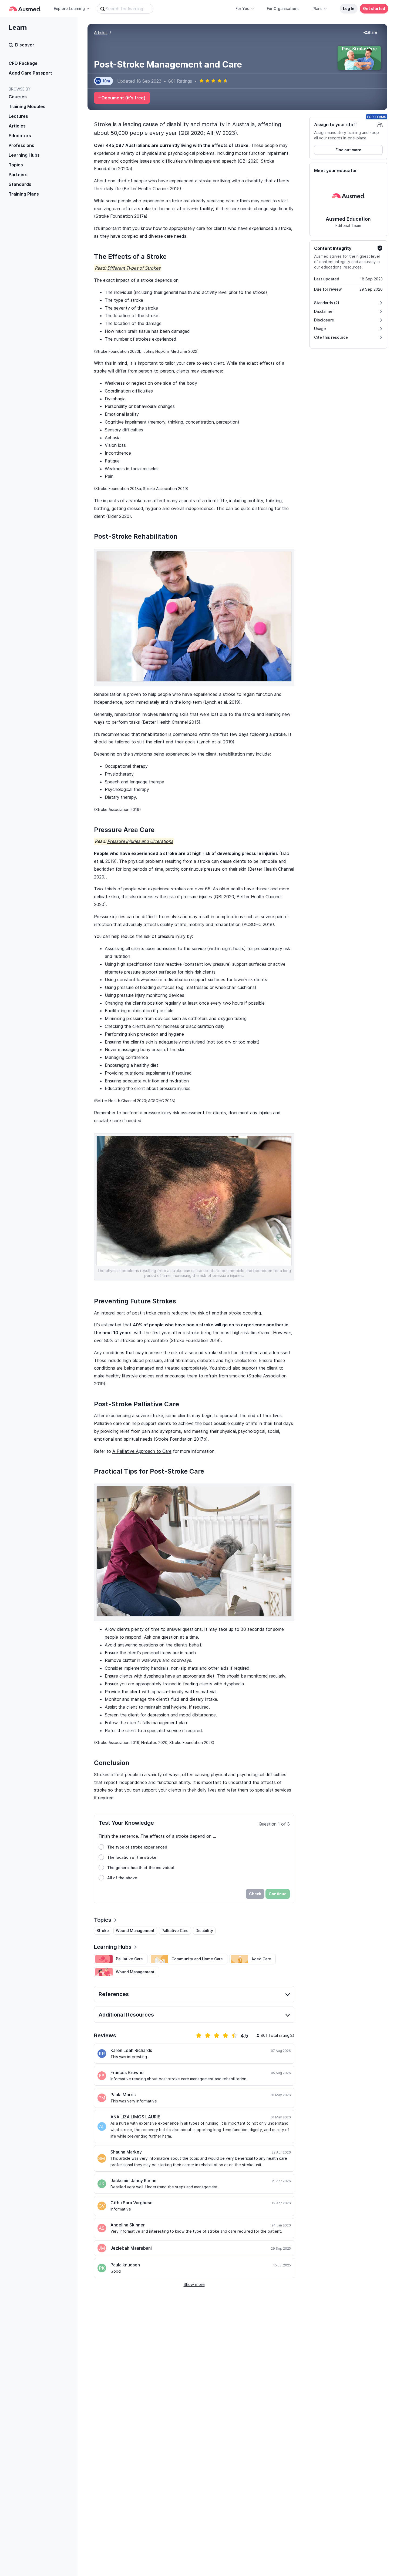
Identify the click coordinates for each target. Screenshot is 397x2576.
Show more (194, 2284)
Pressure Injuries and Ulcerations (140, 841)
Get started (374, 9)
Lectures (18, 116)
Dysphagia (115, 399)
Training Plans (24, 194)
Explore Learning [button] (69, 9)
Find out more (348, 150)
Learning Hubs (24, 155)
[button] (370, 33)
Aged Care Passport (30, 73)
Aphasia (113, 438)
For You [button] (243, 9)
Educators (20, 136)
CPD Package (23, 63)
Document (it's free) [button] (124, 98)
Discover (25, 45)
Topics (16, 165)
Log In (349, 9)
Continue (278, 1894)
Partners (18, 175)
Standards (20, 184)
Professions (21, 145)
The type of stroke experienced (137, 1847)
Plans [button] (317, 9)
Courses (18, 97)
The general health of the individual (141, 1868)
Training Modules (27, 106)
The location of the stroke (132, 1857)
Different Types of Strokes (134, 268)
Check (255, 1894)
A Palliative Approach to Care (142, 1451)
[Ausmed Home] (25, 9)
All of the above (122, 1878)
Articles (17, 126)
